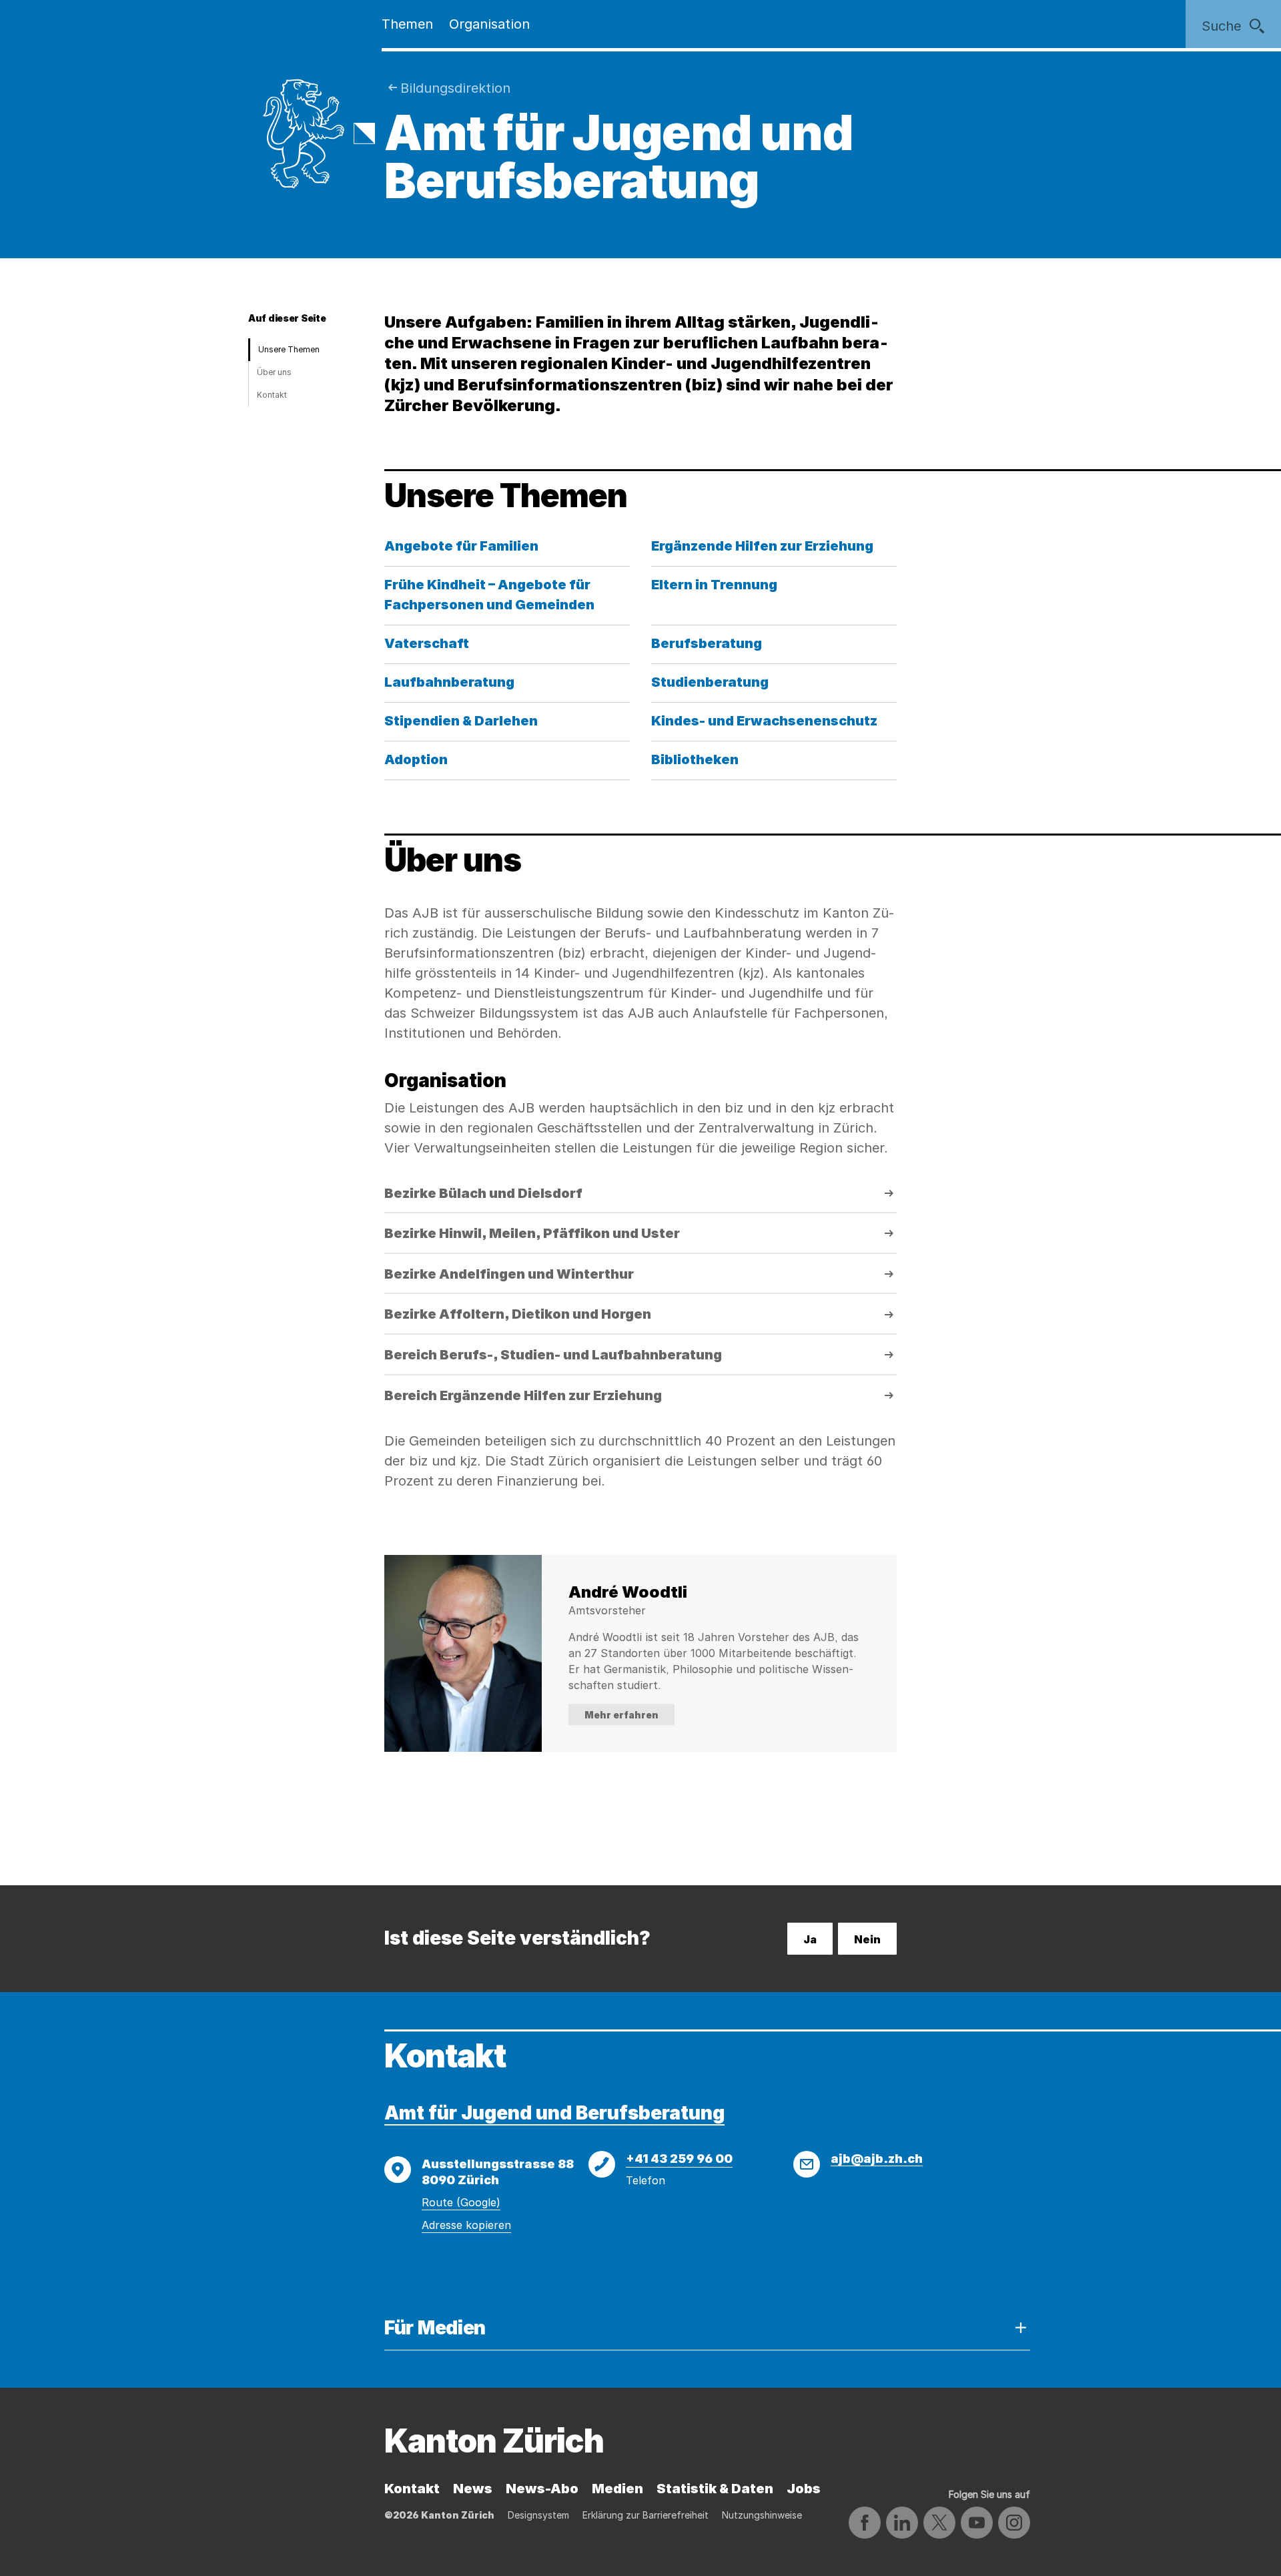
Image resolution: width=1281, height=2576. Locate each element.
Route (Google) (461, 2202)
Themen (407, 24)
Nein (867, 1939)
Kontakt (272, 395)
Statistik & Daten (715, 2489)
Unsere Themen (289, 349)
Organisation (489, 24)
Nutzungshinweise (762, 2515)
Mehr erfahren (621, 1715)
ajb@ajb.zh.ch (877, 2159)
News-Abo (542, 2489)
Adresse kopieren (466, 2225)
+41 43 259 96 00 (679, 2159)
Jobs (804, 2489)
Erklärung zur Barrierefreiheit (646, 2515)
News (473, 2489)
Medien (617, 2489)
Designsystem (538, 2515)
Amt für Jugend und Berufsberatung (554, 2113)
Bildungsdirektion (455, 88)
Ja (810, 1939)
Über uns (274, 372)
